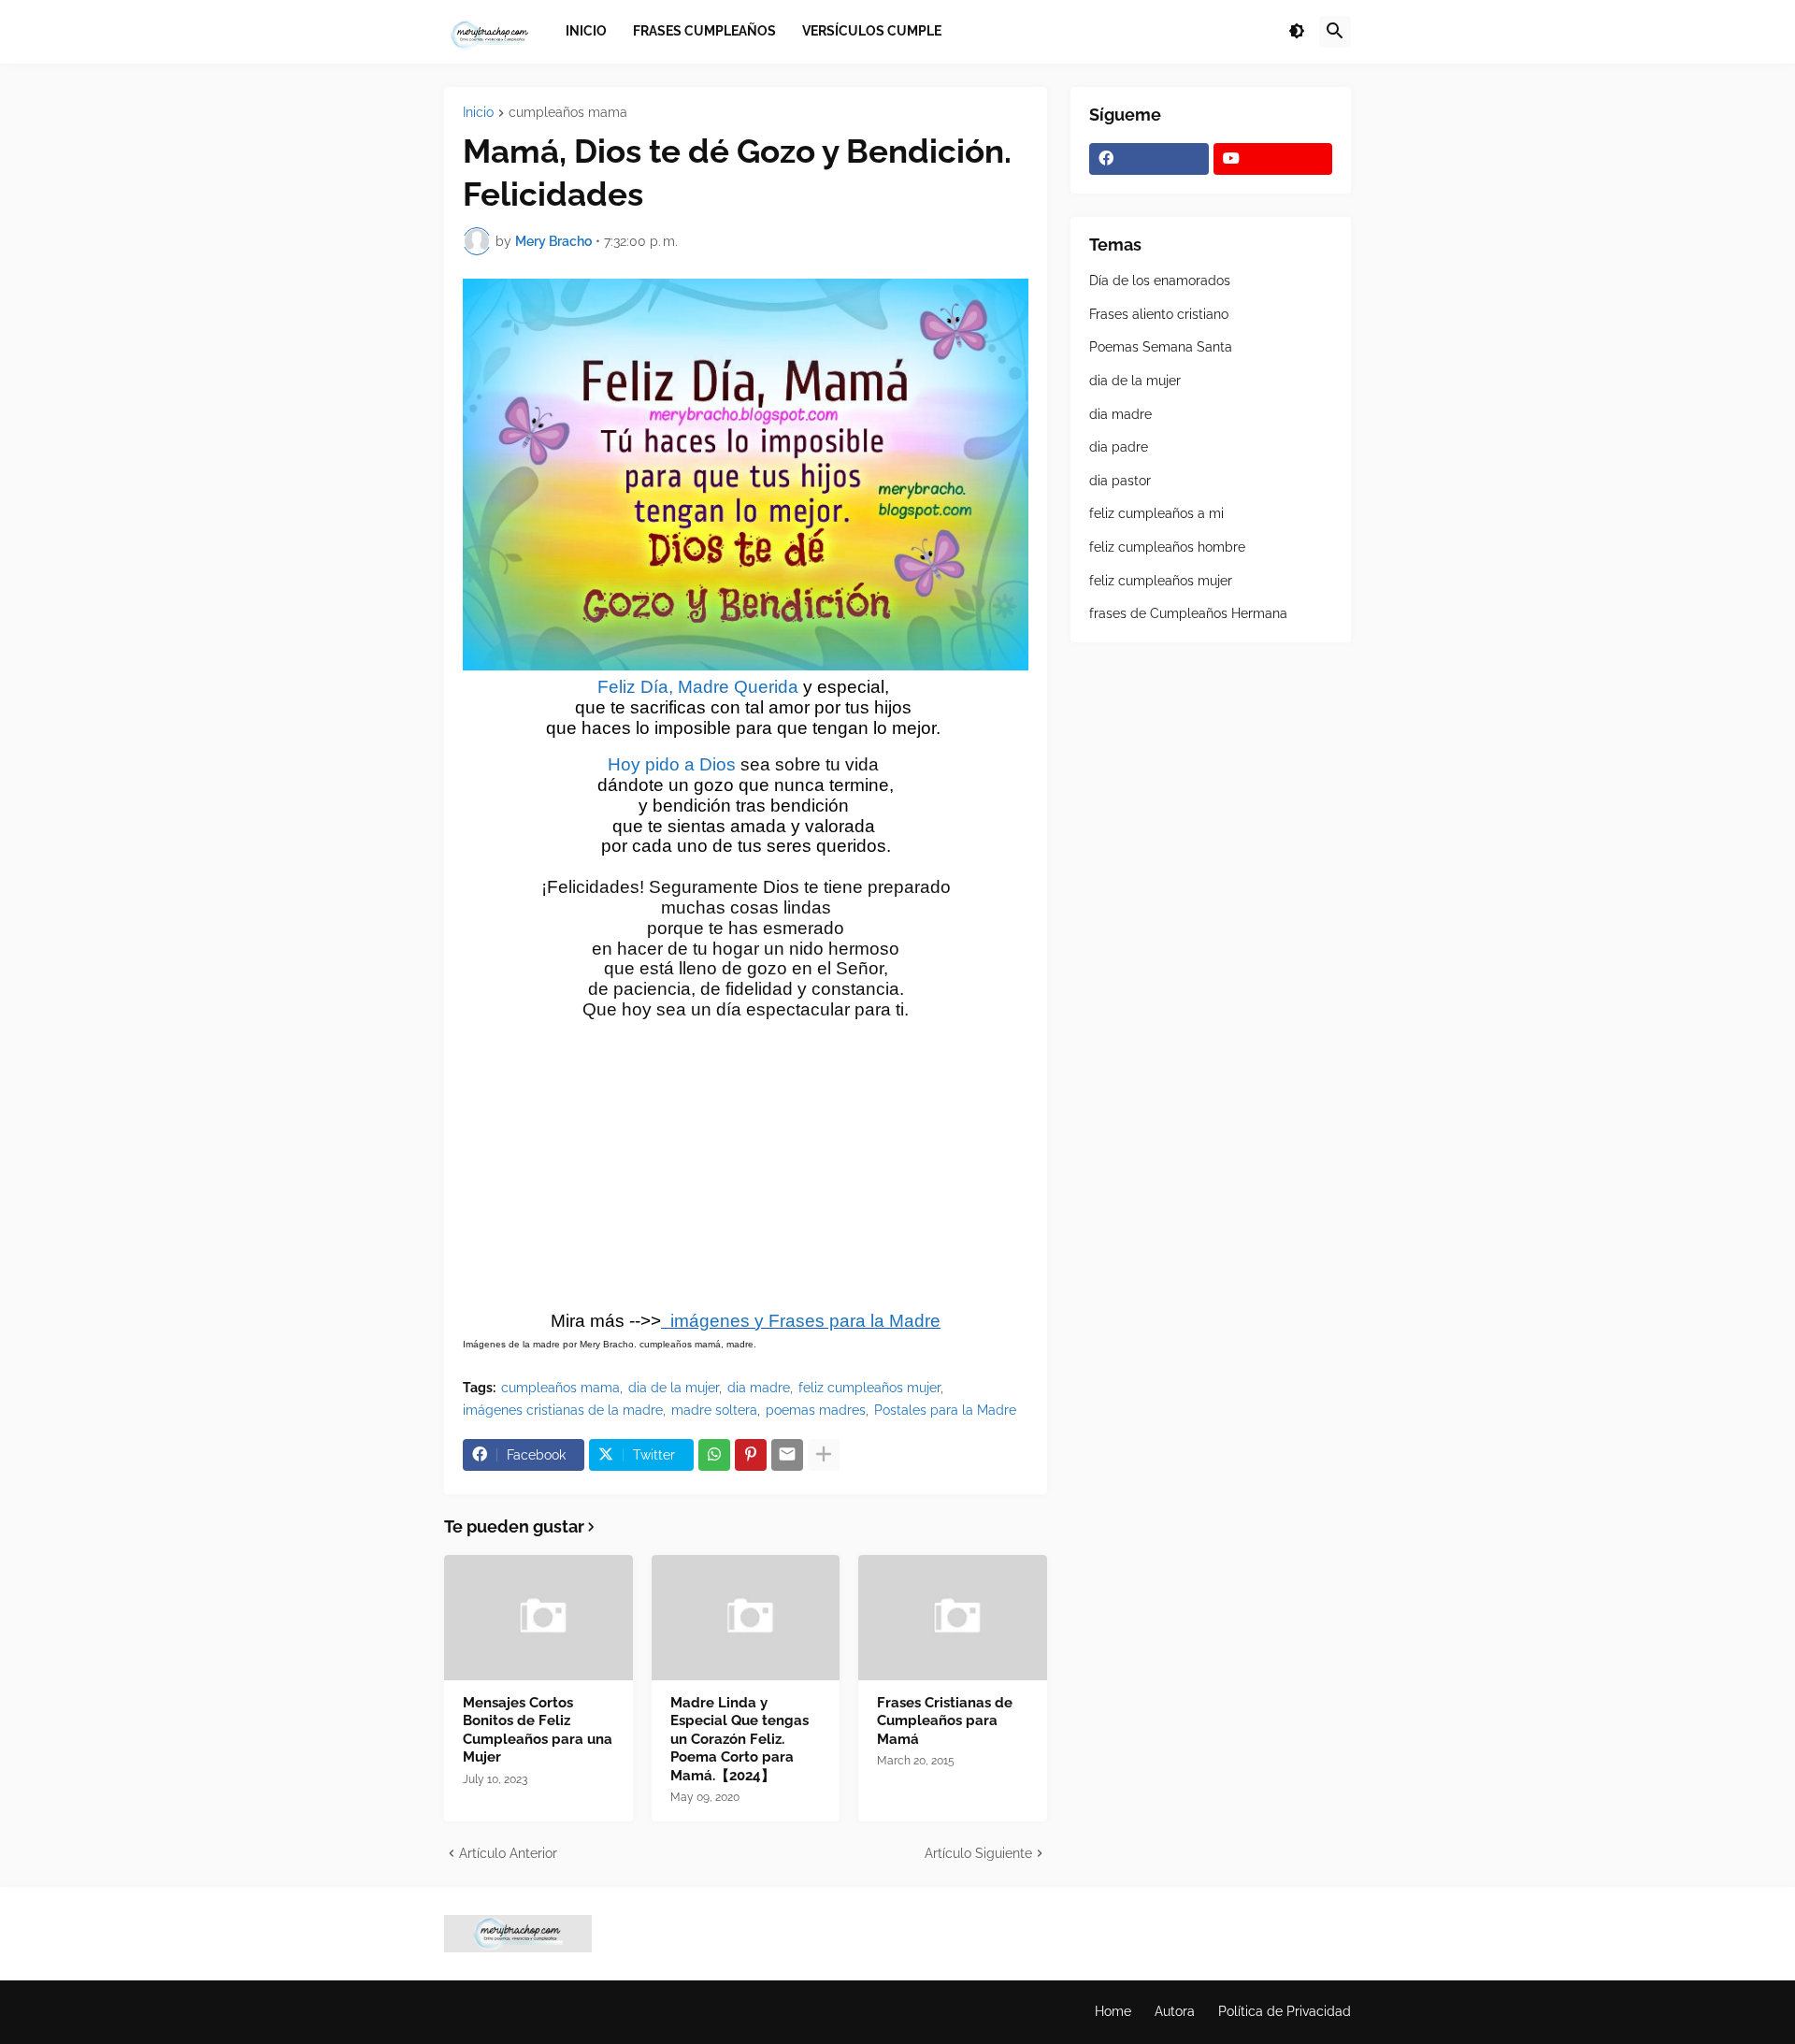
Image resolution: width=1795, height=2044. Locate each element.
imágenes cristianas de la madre (563, 1410)
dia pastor (1120, 481)
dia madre (759, 1388)
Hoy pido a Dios (672, 764)
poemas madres (816, 1410)
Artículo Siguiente (978, 1853)
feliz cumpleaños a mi (1156, 513)
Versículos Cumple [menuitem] (872, 31)
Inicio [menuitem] (586, 31)
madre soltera (714, 1410)
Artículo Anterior (508, 1853)
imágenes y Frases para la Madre (801, 1321)
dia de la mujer (674, 1388)
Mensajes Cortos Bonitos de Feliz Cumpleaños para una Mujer (538, 1730)
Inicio (478, 113)
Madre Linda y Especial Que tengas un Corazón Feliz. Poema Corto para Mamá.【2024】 (740, 1739)
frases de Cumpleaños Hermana (1188, 613)
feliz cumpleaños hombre (1167, 547)
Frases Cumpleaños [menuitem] (704, 31)
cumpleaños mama (568, 113)
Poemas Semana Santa (1161, 347)
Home (1113, 2011)
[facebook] (1149, 159)
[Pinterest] (751, 1455)
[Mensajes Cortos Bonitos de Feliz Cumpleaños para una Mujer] (538, 1618)
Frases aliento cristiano (1159, 314)
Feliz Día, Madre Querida (698, 687)
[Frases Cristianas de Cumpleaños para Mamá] (953, 1618)
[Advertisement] (746, 1173)
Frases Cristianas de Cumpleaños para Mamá (945, 1721)
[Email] (787, 1455)
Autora (1175, 2011)
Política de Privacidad (1285, 2011)
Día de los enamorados (1160, 281)
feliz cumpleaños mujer (869, 1388)
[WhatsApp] (714, 1455)
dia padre (1119, 447)
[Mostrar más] (824, 1455)
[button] (1297, 32)
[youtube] (1273, 159)
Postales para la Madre (945, 1410)
